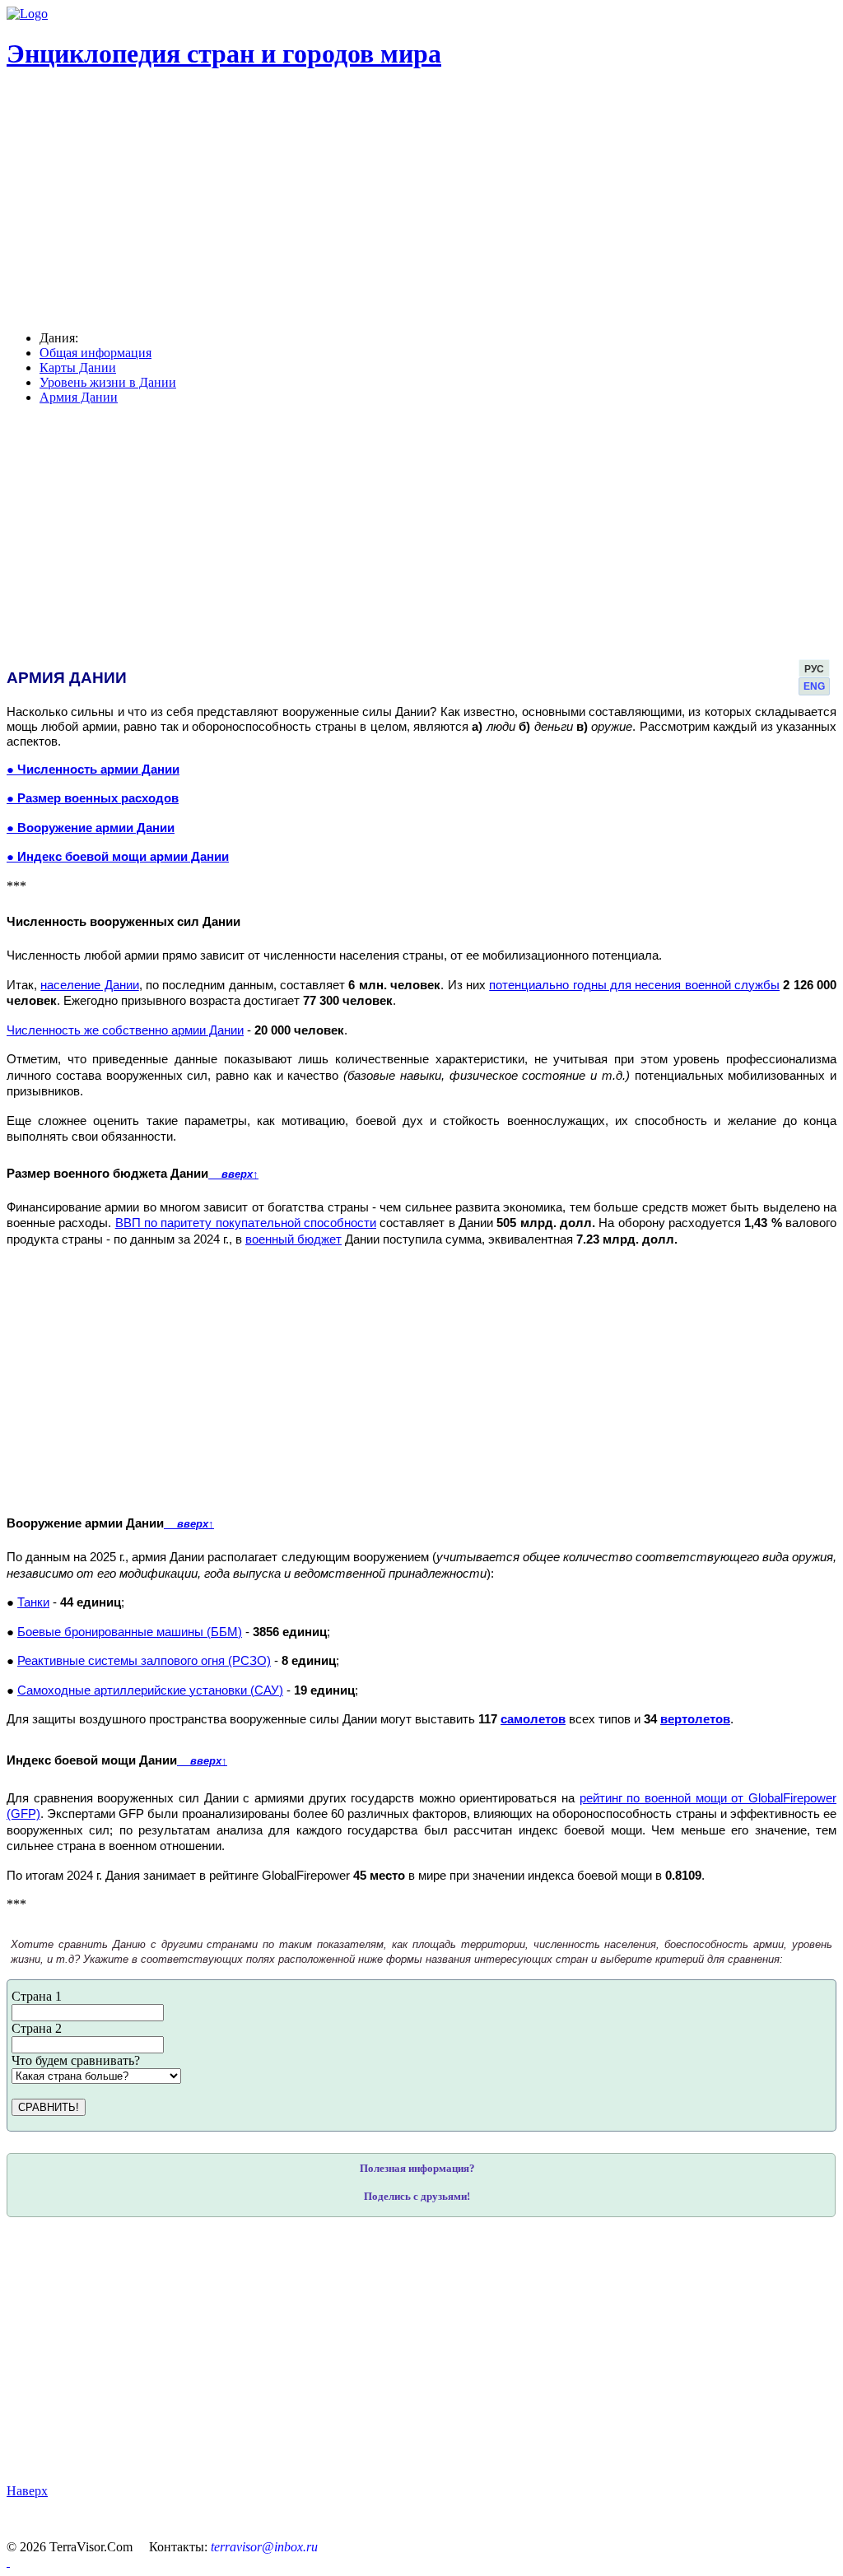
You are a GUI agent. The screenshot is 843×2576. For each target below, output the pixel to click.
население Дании (89, 985)
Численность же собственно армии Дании (125, 1030)
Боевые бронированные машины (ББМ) (130, 1632)
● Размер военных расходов (93, 798)
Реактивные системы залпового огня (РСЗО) (144, 1661)
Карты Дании (78, 367)
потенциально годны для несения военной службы (634, 985)
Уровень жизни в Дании (108, 382)
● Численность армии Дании (93, 770)
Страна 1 (37, 1996)
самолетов (533, 1719)
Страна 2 (37, 2028)
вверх (233, 1174)
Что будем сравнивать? (76, 2060)
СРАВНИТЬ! (49, 2107)
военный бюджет (293, 1239)
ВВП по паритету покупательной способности (246, 1223)
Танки (33, 1602)
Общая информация (95, 353)
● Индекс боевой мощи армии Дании (118, 857)
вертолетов (695, 1719)
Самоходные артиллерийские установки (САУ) (150, 1690)
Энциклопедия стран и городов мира (224, 53)
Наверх (27, 2491)
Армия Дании (79, 397)
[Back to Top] (8, 2562)
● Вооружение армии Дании (91, 828)
